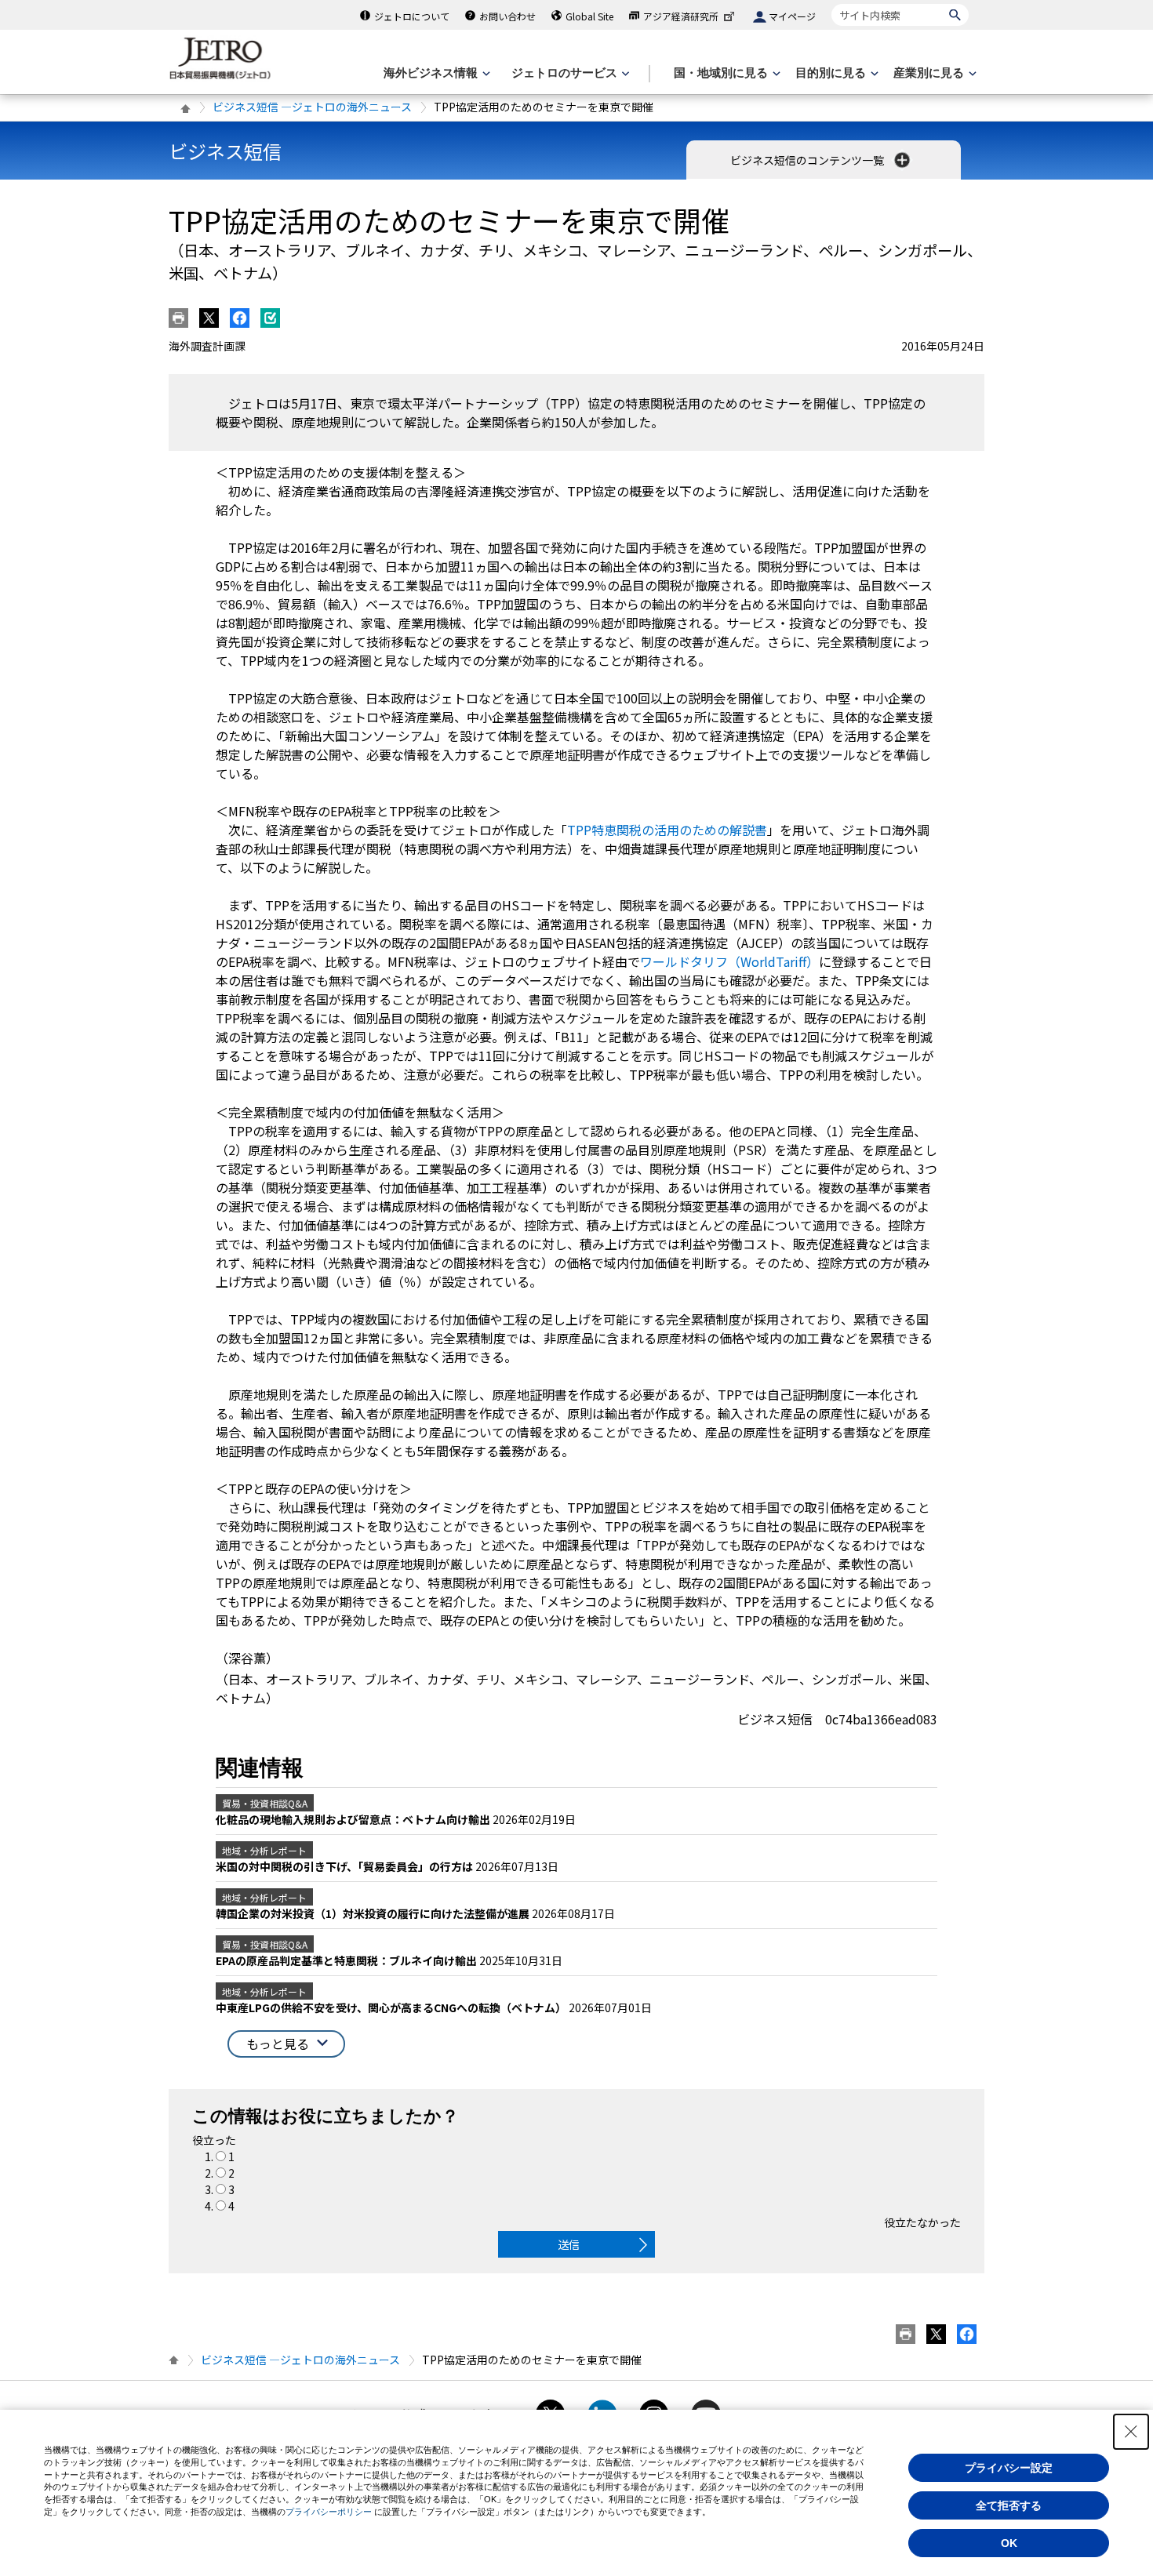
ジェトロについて (412, 16)
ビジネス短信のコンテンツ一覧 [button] (808, 160)
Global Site (589, 16)
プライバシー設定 (1009, 2468)
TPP (667, 830)
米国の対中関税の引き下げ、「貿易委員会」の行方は (346, 1866)
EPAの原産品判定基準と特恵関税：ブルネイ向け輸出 (347, 1960)
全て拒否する (1009, 2505)
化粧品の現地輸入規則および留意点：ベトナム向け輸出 (354, 1819)
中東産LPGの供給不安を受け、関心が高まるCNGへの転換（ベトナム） (392, 2007)
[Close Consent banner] (1131, 2432)
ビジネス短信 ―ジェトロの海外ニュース (312, 107)
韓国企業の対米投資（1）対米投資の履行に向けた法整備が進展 (374, 1913)
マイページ (792, 16)
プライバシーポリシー (329, 2512)
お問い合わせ (507, 16)
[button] (286, 2044)
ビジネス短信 (225, 151)
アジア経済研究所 (681, 16)
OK (1009, 2543)
